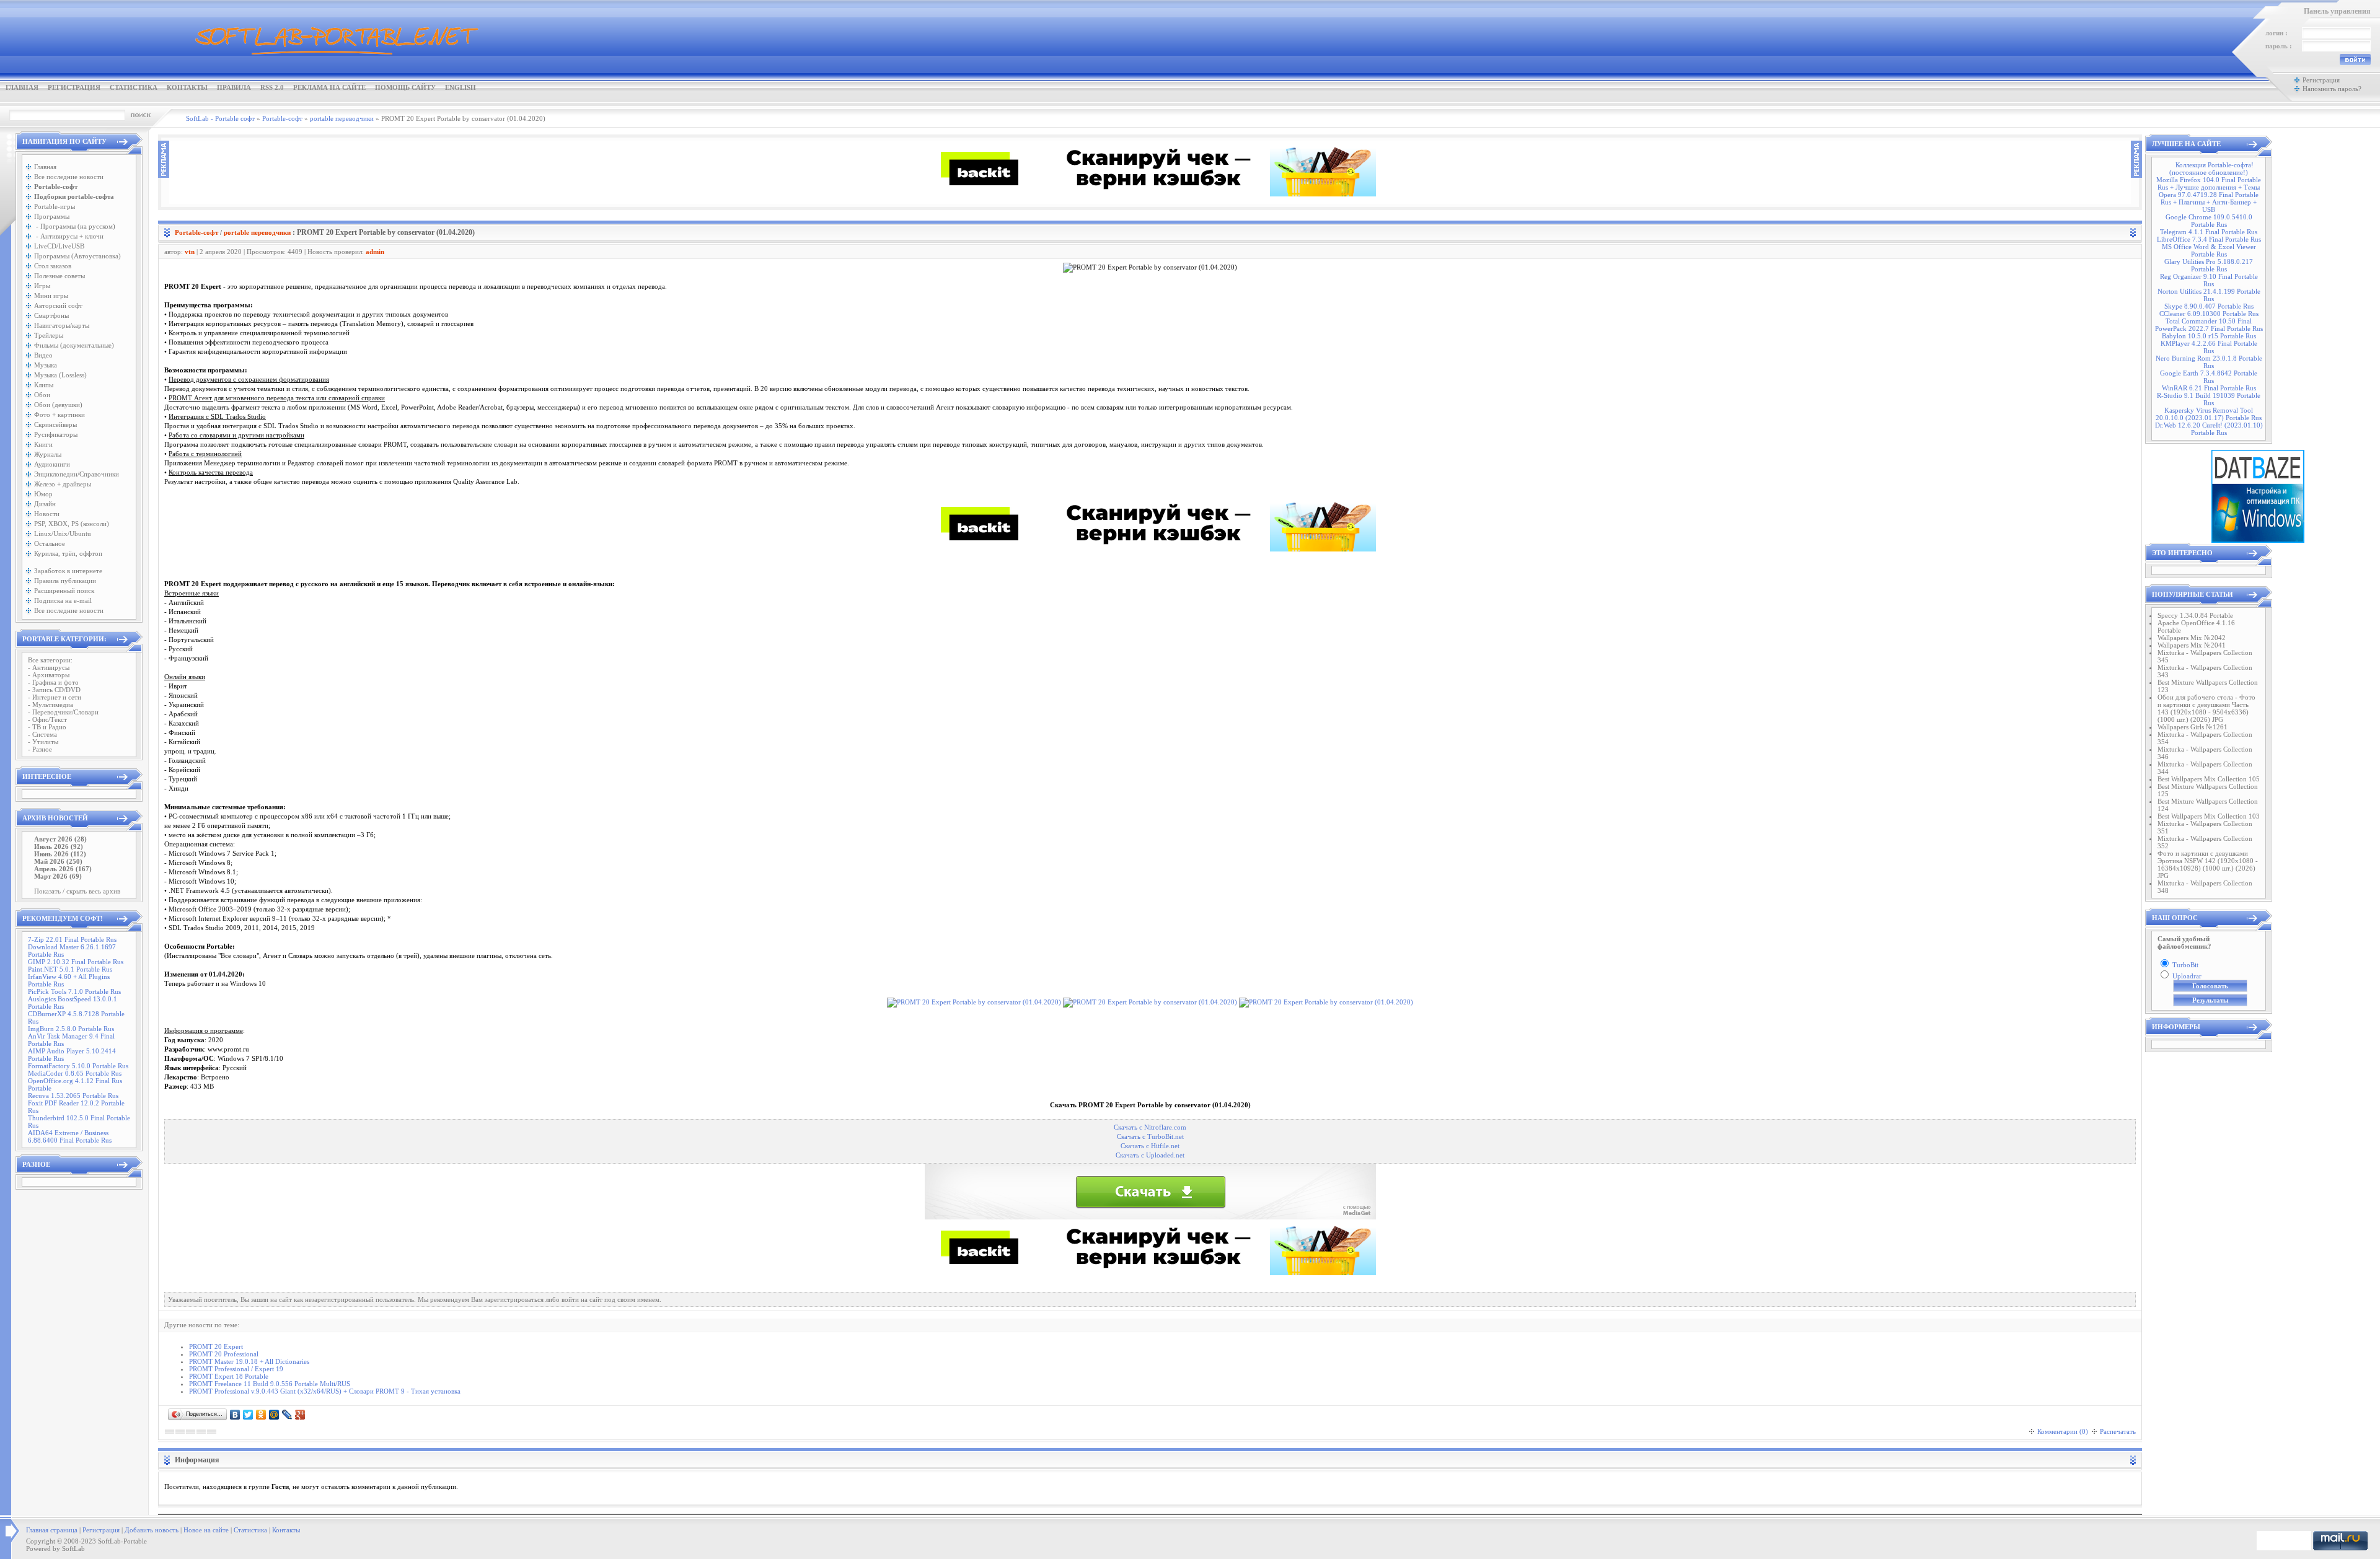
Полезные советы (59, 276)
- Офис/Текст (47, 719)
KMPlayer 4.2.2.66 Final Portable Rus (2209, 347)
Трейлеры (49, 335)
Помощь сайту (405, 87)
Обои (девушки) (58, 405)
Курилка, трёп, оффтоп (68, 553)
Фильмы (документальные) (74, 345)
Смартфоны (51, 315)
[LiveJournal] (287, 1415)
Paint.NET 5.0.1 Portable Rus (70, 969)
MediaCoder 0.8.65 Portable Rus (75, 1073)
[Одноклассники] (261, 1415)
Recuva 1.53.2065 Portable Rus (73, 1096)
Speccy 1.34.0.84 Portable (2195, 615)
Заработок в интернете (68, 571)
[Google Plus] (300, 1415)
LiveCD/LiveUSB (59, 246)
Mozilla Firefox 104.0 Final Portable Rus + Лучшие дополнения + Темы (2209, 183)
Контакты (187, 87)
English (461, 87)
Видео (43, 355)
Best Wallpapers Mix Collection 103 (2209, 816)
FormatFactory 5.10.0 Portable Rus (78, 1066)
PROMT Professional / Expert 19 (236, 1369)
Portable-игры (55, 206)
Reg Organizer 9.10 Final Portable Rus (2209, 280)
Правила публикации (65, 581)
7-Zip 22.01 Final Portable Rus (72, 939)
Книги (43, 444)
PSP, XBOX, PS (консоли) (72, 524)
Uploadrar (2187, 976)
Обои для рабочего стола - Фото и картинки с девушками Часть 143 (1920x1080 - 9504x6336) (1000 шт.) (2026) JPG (2206, 708)
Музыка (46, 365)
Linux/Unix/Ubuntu (63, 534)
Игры (42, 286)
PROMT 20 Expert (216, 1346)
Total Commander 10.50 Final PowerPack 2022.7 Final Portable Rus (2209, 325)
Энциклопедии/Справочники (77, 474)
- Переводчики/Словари (63, 712)
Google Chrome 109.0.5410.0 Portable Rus (2209, 221)
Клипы (44, 385)
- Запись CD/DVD (54, 690)
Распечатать (2118, 1431)
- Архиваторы (49, 675)
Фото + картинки (59, 415)
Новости (47, 514)
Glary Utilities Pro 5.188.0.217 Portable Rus (2209, 265)
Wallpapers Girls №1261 (2193, 727)
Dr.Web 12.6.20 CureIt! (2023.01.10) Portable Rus (2209, 429)
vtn (190, 252)
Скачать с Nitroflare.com (1150, 1127)
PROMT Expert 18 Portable (229, 1376)
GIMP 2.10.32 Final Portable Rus (76, 962)
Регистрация (74, 87)
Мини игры (51, 296)
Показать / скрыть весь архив (77, 891)
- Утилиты (43, 742)
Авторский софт (58, 305)
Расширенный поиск (64, 591)
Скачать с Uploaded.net (1150, 1155)
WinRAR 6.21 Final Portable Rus (2209, 388)
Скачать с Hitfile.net (1150, 1146)
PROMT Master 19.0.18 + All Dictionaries (249, 1361)
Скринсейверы (55, 424)
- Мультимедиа (51, 705)
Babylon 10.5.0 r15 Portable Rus (2209, 336)
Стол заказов (53, 266)
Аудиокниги (52, 464)
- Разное (40, 749)
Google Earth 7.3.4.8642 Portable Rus (2209, 377)
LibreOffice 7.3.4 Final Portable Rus (2209, 239)
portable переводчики (257, 232)
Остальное (50, 543)
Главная (22, 87)
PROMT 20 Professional (224, 1354)
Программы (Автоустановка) (77, 256)
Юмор (43, 494)
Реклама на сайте (329, 87)
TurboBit (2185, 965)
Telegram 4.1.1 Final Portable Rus (2209, 232)
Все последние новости (69, 177)
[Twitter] (248, 1415)
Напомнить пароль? (2332, 89)
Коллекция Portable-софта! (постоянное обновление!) (2211, 169)
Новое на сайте (206, 1530)
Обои (42, 395)
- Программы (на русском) (75, 226)
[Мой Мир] (274, 1415)
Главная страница (52, 1530)
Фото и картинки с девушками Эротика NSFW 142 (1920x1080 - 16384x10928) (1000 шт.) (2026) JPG (2208, 864)
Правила (234, 87)
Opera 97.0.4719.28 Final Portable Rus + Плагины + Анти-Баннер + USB (2209, 202)
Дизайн (45, 504)
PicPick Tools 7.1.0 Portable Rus (74, 991)
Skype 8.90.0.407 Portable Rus (2209, 306)
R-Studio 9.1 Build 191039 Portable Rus (2209, 399)
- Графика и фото (53, 682)
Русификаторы (56, 434)
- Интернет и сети (55, 697)
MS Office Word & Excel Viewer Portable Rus (2209, 250)
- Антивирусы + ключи (69, 236)
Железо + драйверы (63, 484)
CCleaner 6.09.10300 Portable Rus (2209, 314)
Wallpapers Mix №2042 (2192, 638)
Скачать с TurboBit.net (1150, 1137)
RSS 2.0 (272, 87)
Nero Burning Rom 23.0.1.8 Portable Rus (2209, 362)
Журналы (48, 454)
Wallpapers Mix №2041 (2192, 645)
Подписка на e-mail (63, 600)
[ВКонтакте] (235, 1415)
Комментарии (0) (2063, 1431)
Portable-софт (196, 232)
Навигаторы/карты (62, 325)
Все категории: (50, 660)
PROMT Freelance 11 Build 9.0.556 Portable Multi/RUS (270, 1384)
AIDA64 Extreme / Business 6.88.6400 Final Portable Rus (70, 1136)
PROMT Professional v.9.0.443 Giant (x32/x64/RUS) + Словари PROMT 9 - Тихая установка (325, 1391)
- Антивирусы (49, 667)
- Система (42, 734)
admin (375, 252)
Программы (52, 216)
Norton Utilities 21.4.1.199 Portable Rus (2209, 295)
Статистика (134, 87)
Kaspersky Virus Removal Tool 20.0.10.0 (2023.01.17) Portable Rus (2209, 414)
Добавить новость (152, 1530)
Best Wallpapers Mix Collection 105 (2209, 779)
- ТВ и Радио (47, 727)
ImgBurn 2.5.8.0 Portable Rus (71, 1029)
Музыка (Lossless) (60, 375)
